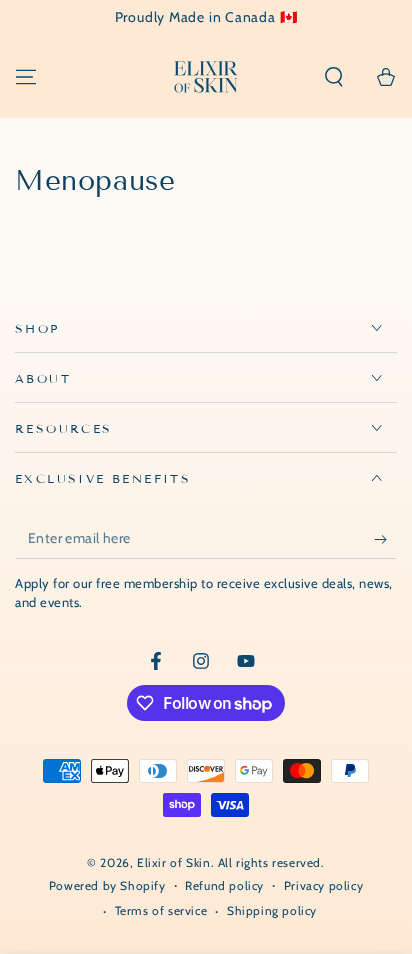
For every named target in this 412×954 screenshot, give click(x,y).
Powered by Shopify (107, 885)
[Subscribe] (385, 539)
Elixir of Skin (173, 862)
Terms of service (161, 910)
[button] (334, 77)
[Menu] (26, 77)
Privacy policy (323, 885)
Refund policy (224, 885)
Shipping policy (272, 910)
